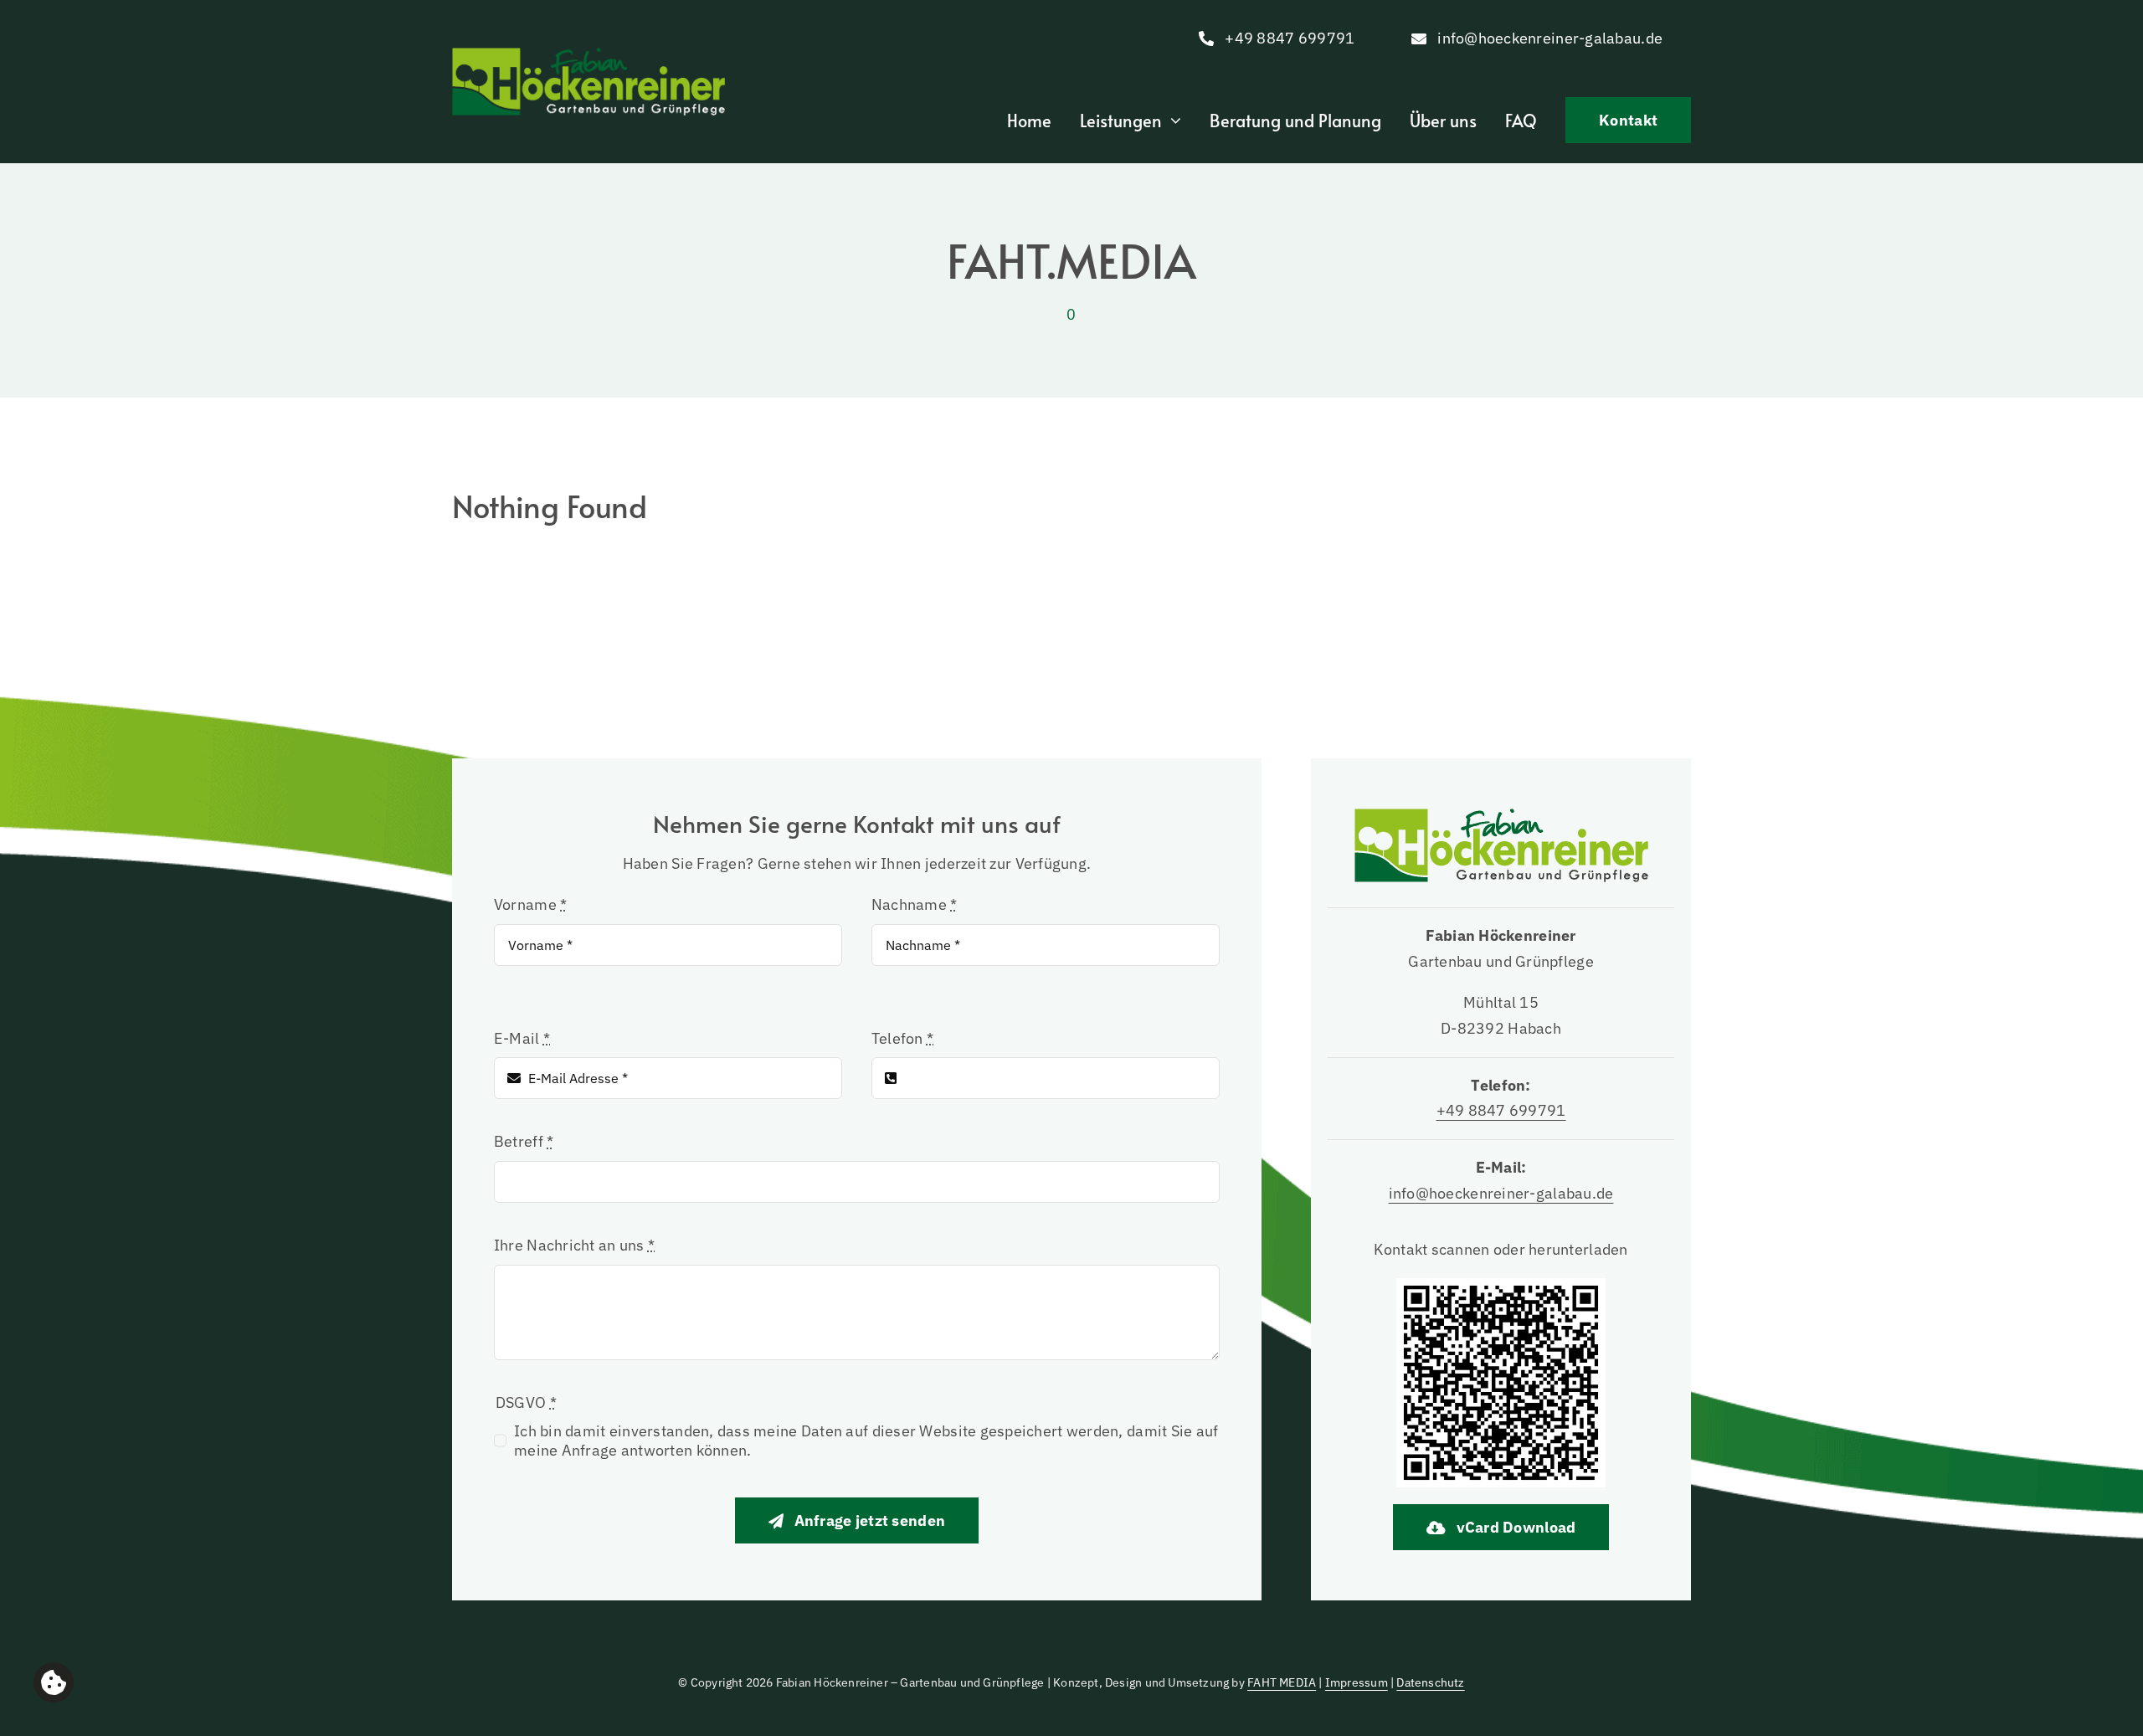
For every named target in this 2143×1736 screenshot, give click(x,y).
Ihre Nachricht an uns (574, 1245)
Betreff (524, 1141)
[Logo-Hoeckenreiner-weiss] (588, 55)
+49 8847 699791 (1501, 1110)
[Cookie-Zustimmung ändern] (54, 1682)
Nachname (915, 904)
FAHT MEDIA (1282, 1682)
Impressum (1357, 1682)
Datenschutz (1430, 1682)
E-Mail (522, 1038)
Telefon (902, 1038)
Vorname (530, 904)
